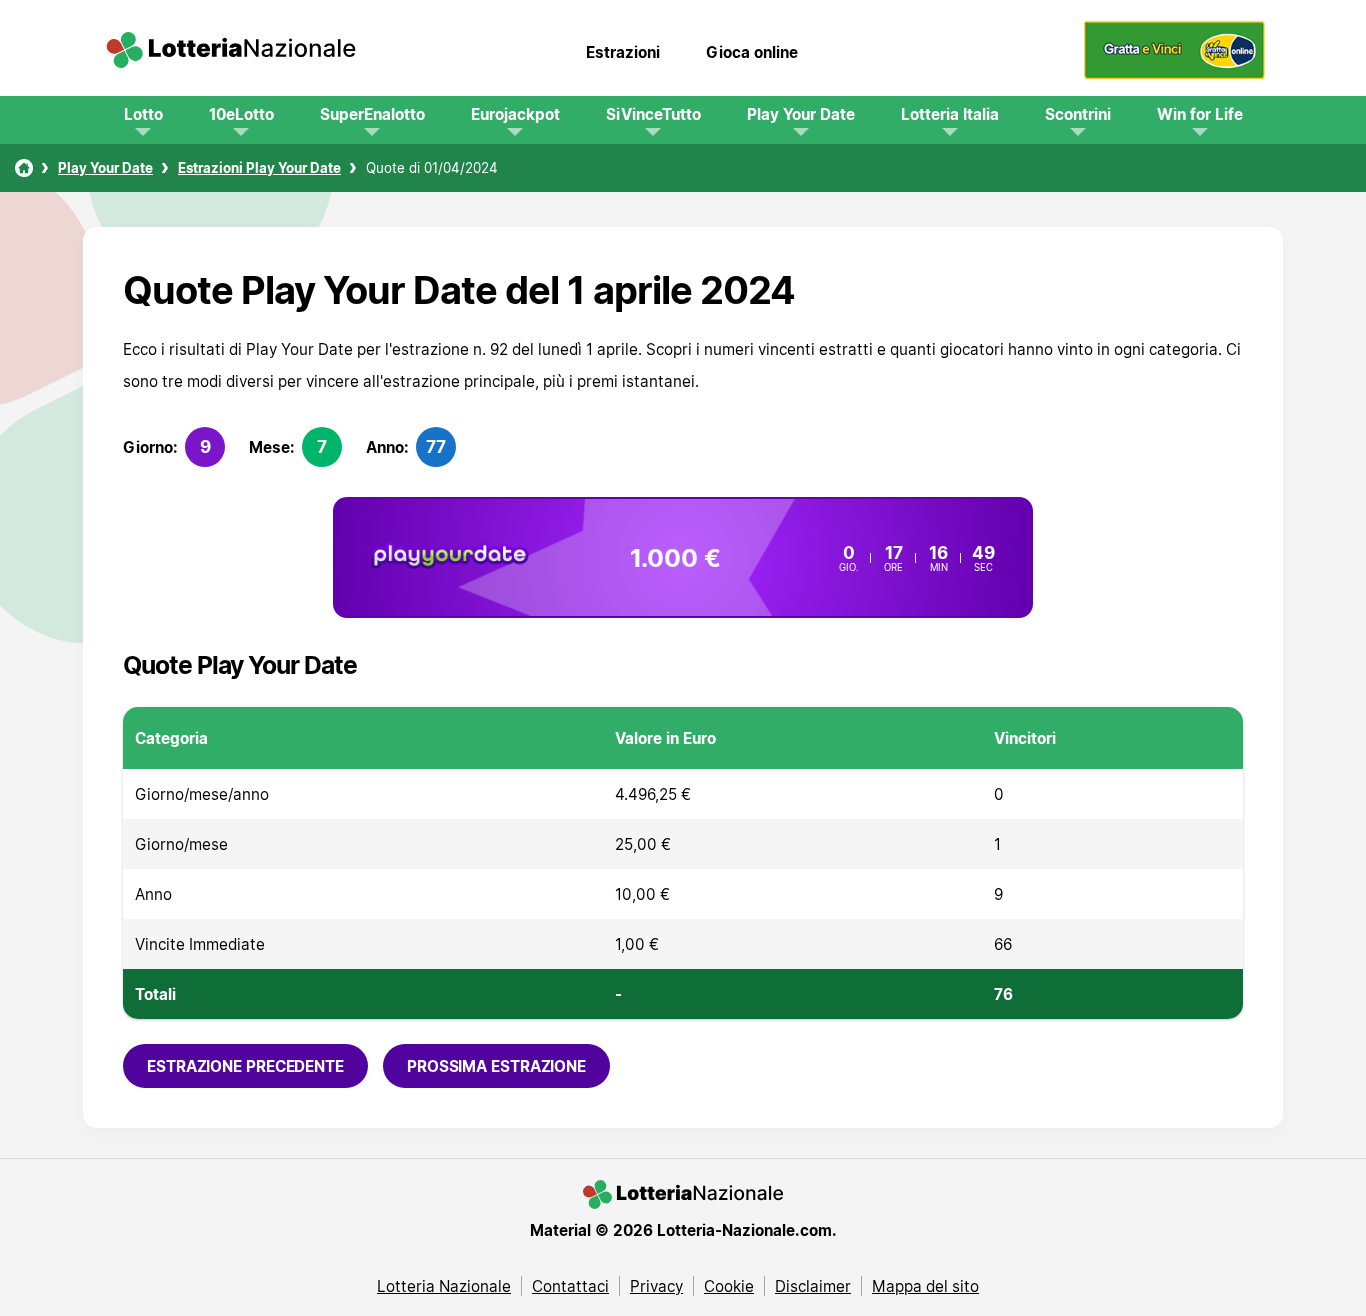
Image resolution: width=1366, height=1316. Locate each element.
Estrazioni (623, 52)
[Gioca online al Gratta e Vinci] (1174, 74)
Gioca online (752, 52)
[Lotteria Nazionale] (24, 168)
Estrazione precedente (245, 1066)
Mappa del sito (925, 1286)
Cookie (729, 1286)
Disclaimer (813, 1286)
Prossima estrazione (496, 1066)
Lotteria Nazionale (444, 1286)
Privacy (656, 1286)
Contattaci (570, 1286)
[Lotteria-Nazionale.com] (231, 52)
